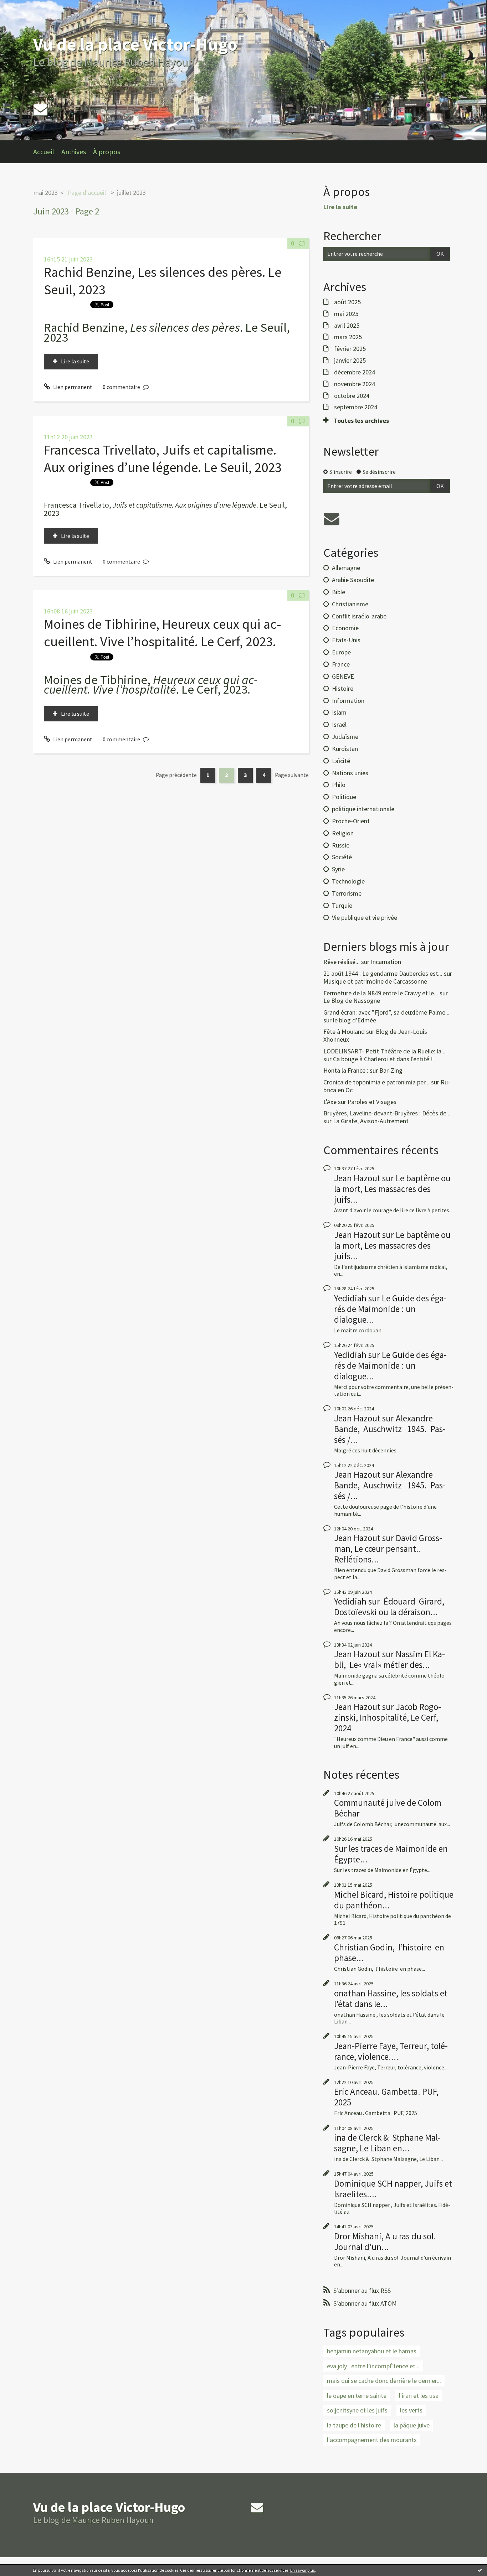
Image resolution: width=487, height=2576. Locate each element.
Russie (341, 845)
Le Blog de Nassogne (352, 1001)
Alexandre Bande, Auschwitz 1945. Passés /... (390, 1429)
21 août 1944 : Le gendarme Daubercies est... (383, 973)
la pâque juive (412, 2425)
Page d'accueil (87, 193)
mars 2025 (348, 337)
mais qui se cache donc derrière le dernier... (384, 2381)
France (341, 664)
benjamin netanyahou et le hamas (372, 2351)
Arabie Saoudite (353, 580)
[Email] (40, 110)
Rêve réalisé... (342, 962)
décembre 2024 (355, 372)
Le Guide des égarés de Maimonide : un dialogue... (390, 1309)
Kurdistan (345, 749)
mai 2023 (46, 193)
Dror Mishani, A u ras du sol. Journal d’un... (385, 2241)
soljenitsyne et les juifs (357, 2410)
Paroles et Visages (372, 1102)
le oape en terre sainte (357, 2396)
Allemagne (346, 568)
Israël (339, 724)
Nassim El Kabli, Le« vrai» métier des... (389, 1659)
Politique (344, 797)
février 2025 (350, 349)
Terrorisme (347, 893)
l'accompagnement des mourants (372, 2440)
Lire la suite (75, 361)
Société (342, 857)
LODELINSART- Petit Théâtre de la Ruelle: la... (385, 1051)
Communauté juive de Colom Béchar (388, 1808)
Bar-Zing (391, 1070)
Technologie (348, 881)
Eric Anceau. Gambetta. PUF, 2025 (386, 2097)
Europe (341, 652)
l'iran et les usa (419, 2396)
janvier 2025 (350, 361)
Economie (345, 628)
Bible (339, 592)
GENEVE (343, 676)
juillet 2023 (131, 193)
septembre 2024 (356, 407)
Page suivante (292, 775)
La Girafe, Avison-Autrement (371, 1121)
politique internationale (363, 809)
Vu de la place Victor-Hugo (135, 44)
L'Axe (330, 1102)
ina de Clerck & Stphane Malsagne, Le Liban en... (387, 2143)
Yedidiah (350, 1298)
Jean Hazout (357, 1178)
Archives (74, 152)
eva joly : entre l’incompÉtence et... (373, 2366)
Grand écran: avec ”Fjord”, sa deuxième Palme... (386, 1012)
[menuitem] (47, 152)
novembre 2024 (355, 384)
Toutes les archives (361, 421)
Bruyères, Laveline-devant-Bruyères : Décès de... (387, 1113)
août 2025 (347, 302)
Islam (339, 712)
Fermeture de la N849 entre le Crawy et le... (381, 993)
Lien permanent (72, 387)
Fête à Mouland (344, 1032)
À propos (107, 152)
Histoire (343, 688)
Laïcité (341, 761)
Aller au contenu (24, 6)
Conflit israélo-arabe (359, 616)
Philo (339, 785)
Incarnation (386, 962)
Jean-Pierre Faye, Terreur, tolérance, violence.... (391, 2051)
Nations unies (350, 773)
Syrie (338, 869)
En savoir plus (303, 2570)
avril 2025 (347, 326)
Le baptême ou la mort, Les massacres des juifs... (392, 1189)
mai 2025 (346, 314)
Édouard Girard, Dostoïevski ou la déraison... (389, 1607)
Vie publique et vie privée (365, 918)
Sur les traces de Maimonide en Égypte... (391, 1854)
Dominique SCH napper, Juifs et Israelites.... (393, 2189)
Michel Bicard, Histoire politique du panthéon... (394, 1900)
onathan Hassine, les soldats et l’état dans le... (391, 1999)
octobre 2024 (352, 396)
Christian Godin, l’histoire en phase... (389, 1953)
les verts (411, 2410)
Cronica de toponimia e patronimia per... (376, 1082)
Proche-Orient (351, 821)
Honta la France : (346, 1070)
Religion (343, 833)
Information (348, 701)
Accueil (44, 152)
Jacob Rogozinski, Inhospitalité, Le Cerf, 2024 (388, 1717)
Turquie (342, 905)
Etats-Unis (346, 640)
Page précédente (176, 775)
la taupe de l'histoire (354, 2425)
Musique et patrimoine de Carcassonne (375, 981)
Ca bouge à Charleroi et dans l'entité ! (383, 1059)
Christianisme (350, 604)
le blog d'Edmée (355, 1020)
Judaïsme (345, 737)
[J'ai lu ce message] (480, 2570)
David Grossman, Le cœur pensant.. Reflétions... (388, 1549)
